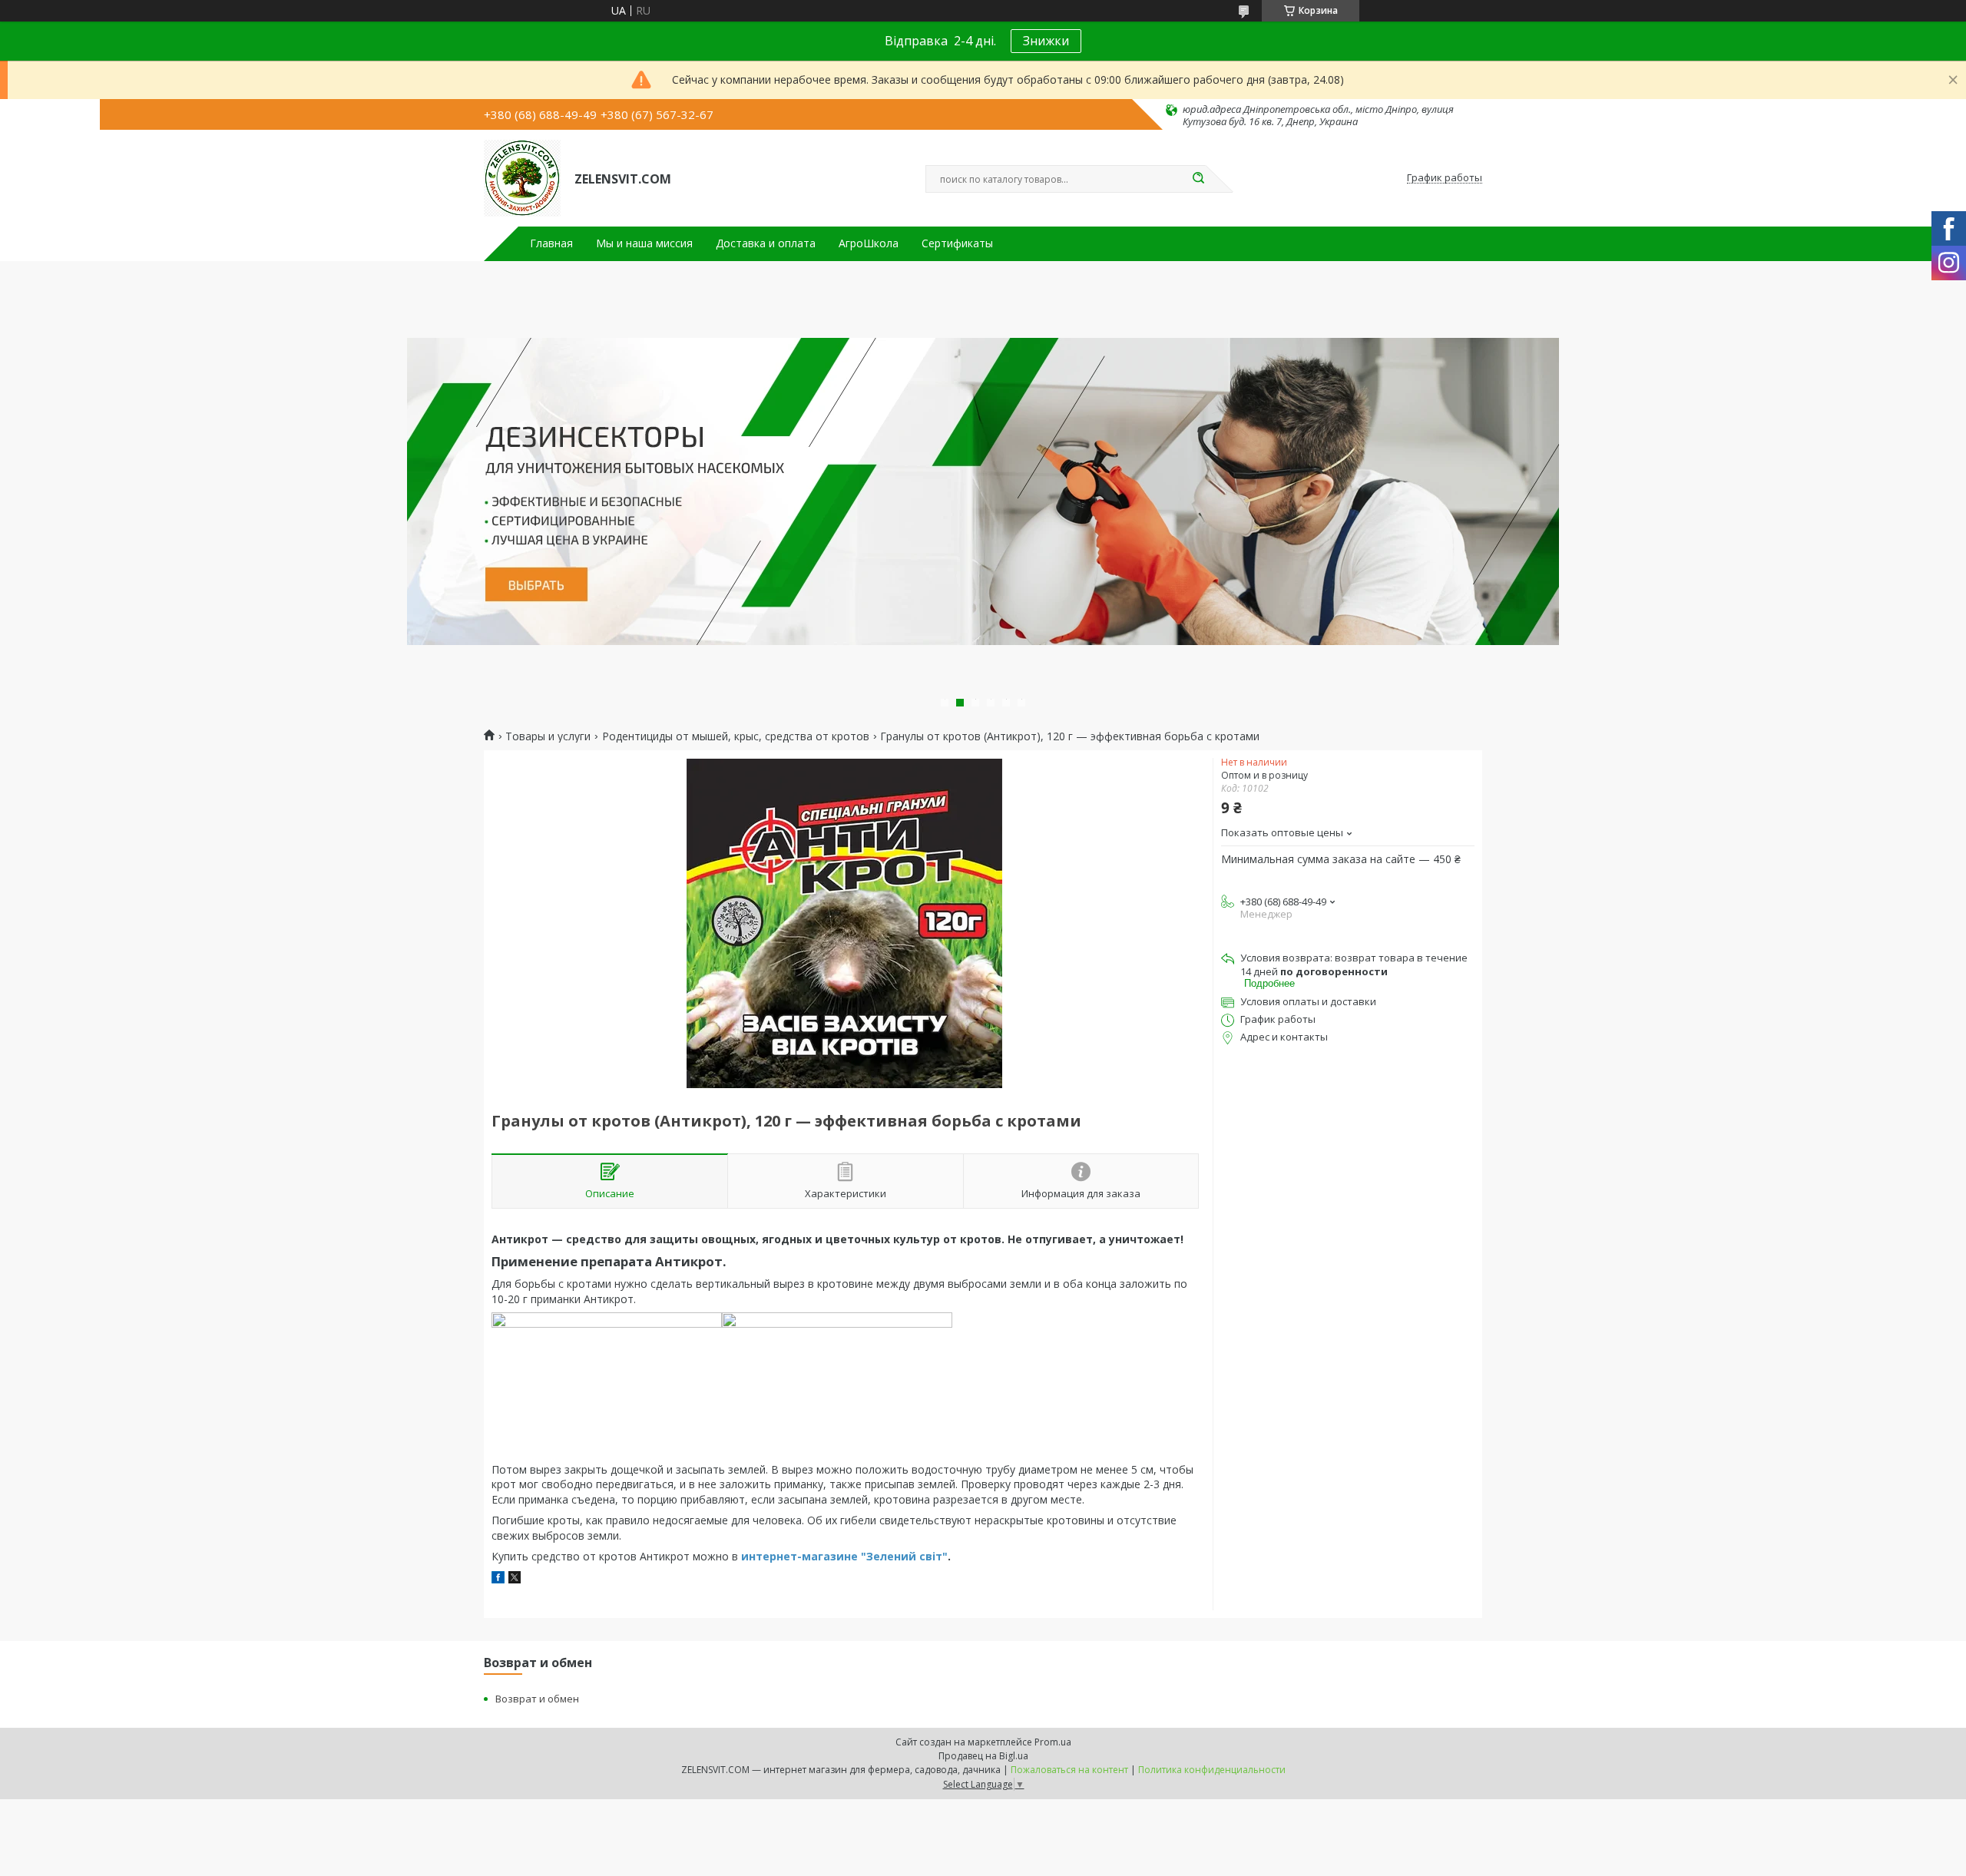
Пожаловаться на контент (1069, 1770)
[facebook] (498, 1579)
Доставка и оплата (766, 243)
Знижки (1046, 41)
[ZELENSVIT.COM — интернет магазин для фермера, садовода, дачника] (522, 178)
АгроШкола (869, 243)
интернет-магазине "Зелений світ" (843, 1556)
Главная (551, 243)
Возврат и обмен (537, 1699)
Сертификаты (957, 243)
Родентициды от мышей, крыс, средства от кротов (736, 736)
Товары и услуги (548, 736)
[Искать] (1198, 179)
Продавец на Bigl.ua (983, 1756)
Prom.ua (1053, 1742)
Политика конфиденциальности (1212, 1770)
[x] (515, 1579)
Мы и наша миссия (644, 243)
